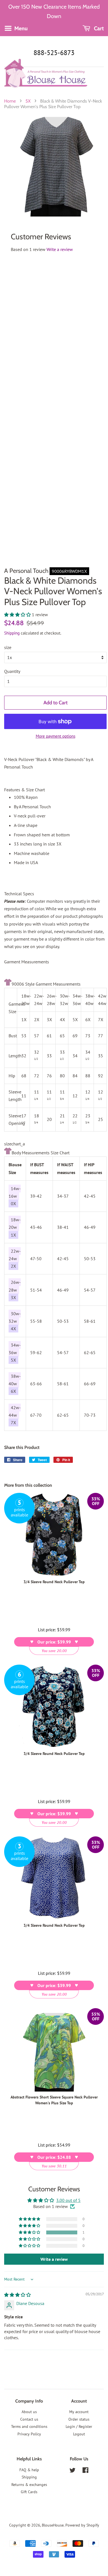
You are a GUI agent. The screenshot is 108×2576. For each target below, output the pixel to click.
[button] (18, 615)
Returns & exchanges (29, 2485)
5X (28, 101)
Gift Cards (29, 2492)
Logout (79, 2434)
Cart (98, 28)
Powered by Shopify (82, 2525)
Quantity (12, 671)
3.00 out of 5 (68, 2200)
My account (79, 2412)
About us (29, 2412)
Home (10, 101)
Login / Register (79, 2426)
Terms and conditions (29, 2426)
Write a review (60, 249)
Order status (79, 2419)
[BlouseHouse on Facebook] (85, 2471)
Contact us (29, 2419)
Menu (20, 28)
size (8, 647)
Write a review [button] (54, 2259)
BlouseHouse (53, 2525)
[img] (17, 2295)
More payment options (56, 736)
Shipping (12, 633)
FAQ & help (29, 2470)
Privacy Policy (29, 2434)
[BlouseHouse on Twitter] (73, 2471)
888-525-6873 (54, 53)
